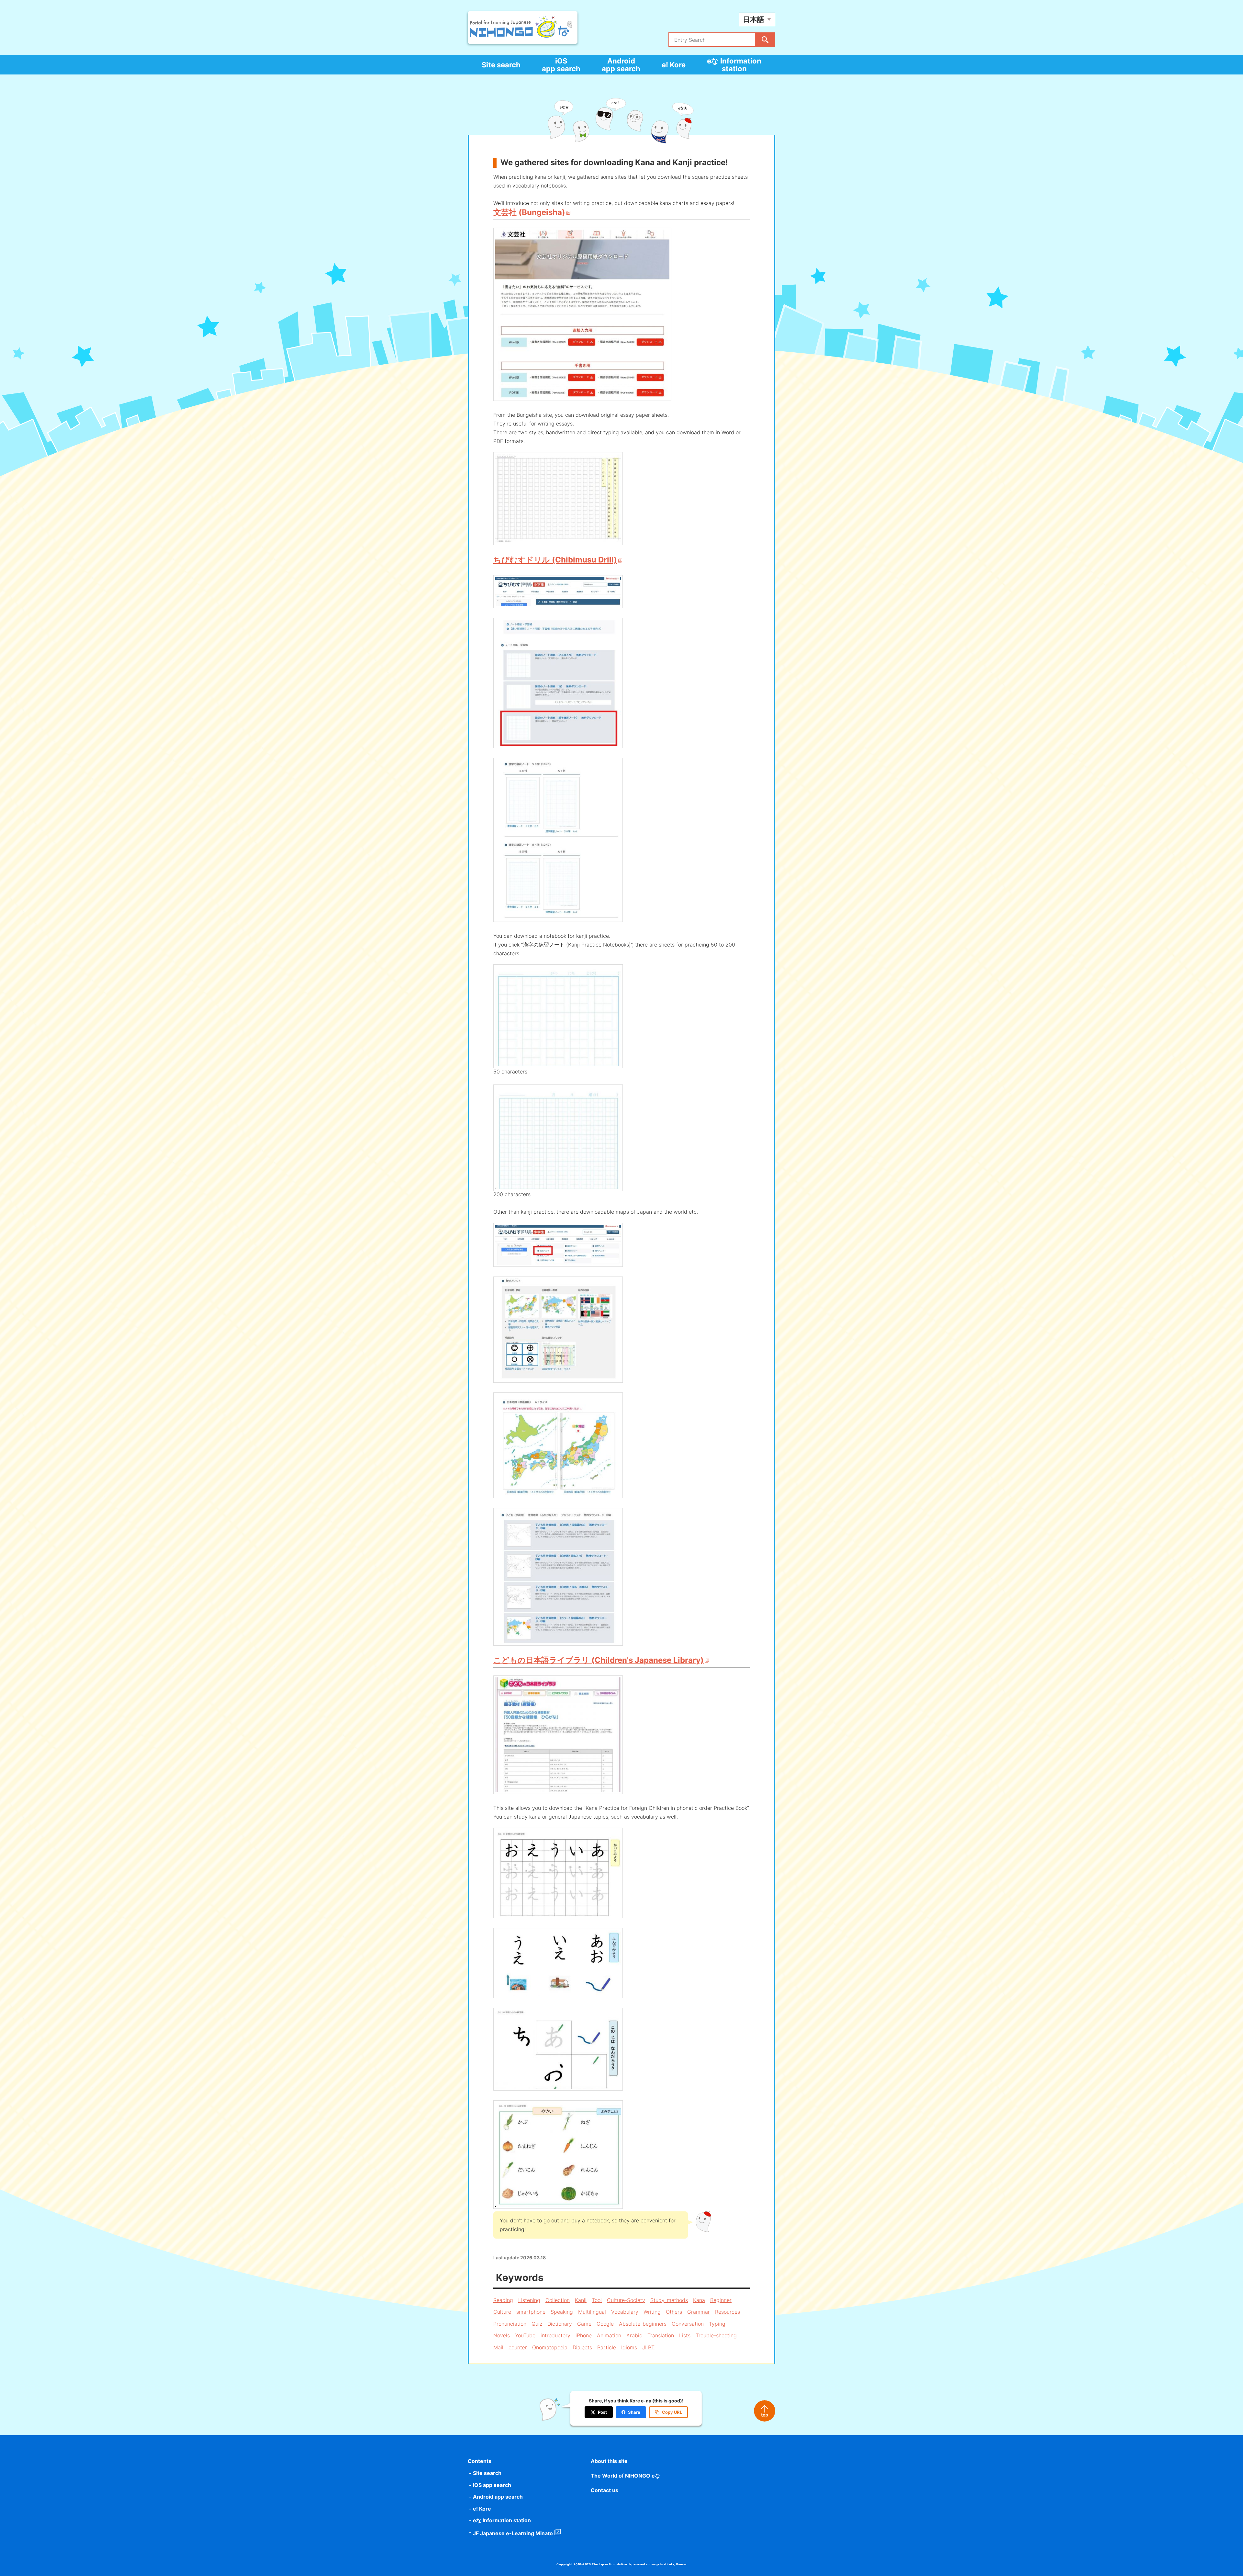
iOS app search (561, 65)
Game (584, 2324)
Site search (501, 65)
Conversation (688, 2324)
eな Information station (734, 65)
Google (605, 2324)
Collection (558, 2300)
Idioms (629, 2347)
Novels (502, 2335)
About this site (609, 2461)
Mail (498, 2347)
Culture (502, 2312)
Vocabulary (625, 2312)
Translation (661, 2335)
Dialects (582, 2347)
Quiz (537, 2324)
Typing (717, 2324)
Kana (699, 2300)
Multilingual (592, 2312)
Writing (652, 2312)
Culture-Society (626, 2300)
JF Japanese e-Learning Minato (513, 2533)
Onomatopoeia (550, 2347)
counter (518, 2347)
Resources (728, 2312)
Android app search (621, 65)
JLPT (648, 2347)
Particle (607, 2347)
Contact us (605, 2490)
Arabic (634, 2335)
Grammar (699, 2312)
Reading (503, 2300)
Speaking (562, 2312)
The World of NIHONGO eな (625, 2476)
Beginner (721, 2300)
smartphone (531, 2312)
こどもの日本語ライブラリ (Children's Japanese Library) (599, 1660)
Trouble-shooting (716, 2335)
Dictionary (560, 2324)
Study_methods (669, 2300)
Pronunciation (510, 2324)
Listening (529, 2300)
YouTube (525, 2335)
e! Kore (674, 65)
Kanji (581, 2300)
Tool (597, 2300)
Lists (685, 2335)
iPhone (584, 2335)
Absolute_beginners (643, 2324)
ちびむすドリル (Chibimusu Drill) (555, 560)
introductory (555, 2335)
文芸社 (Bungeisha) (529, 212)
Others (674, 2312)
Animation (609, 2335)
